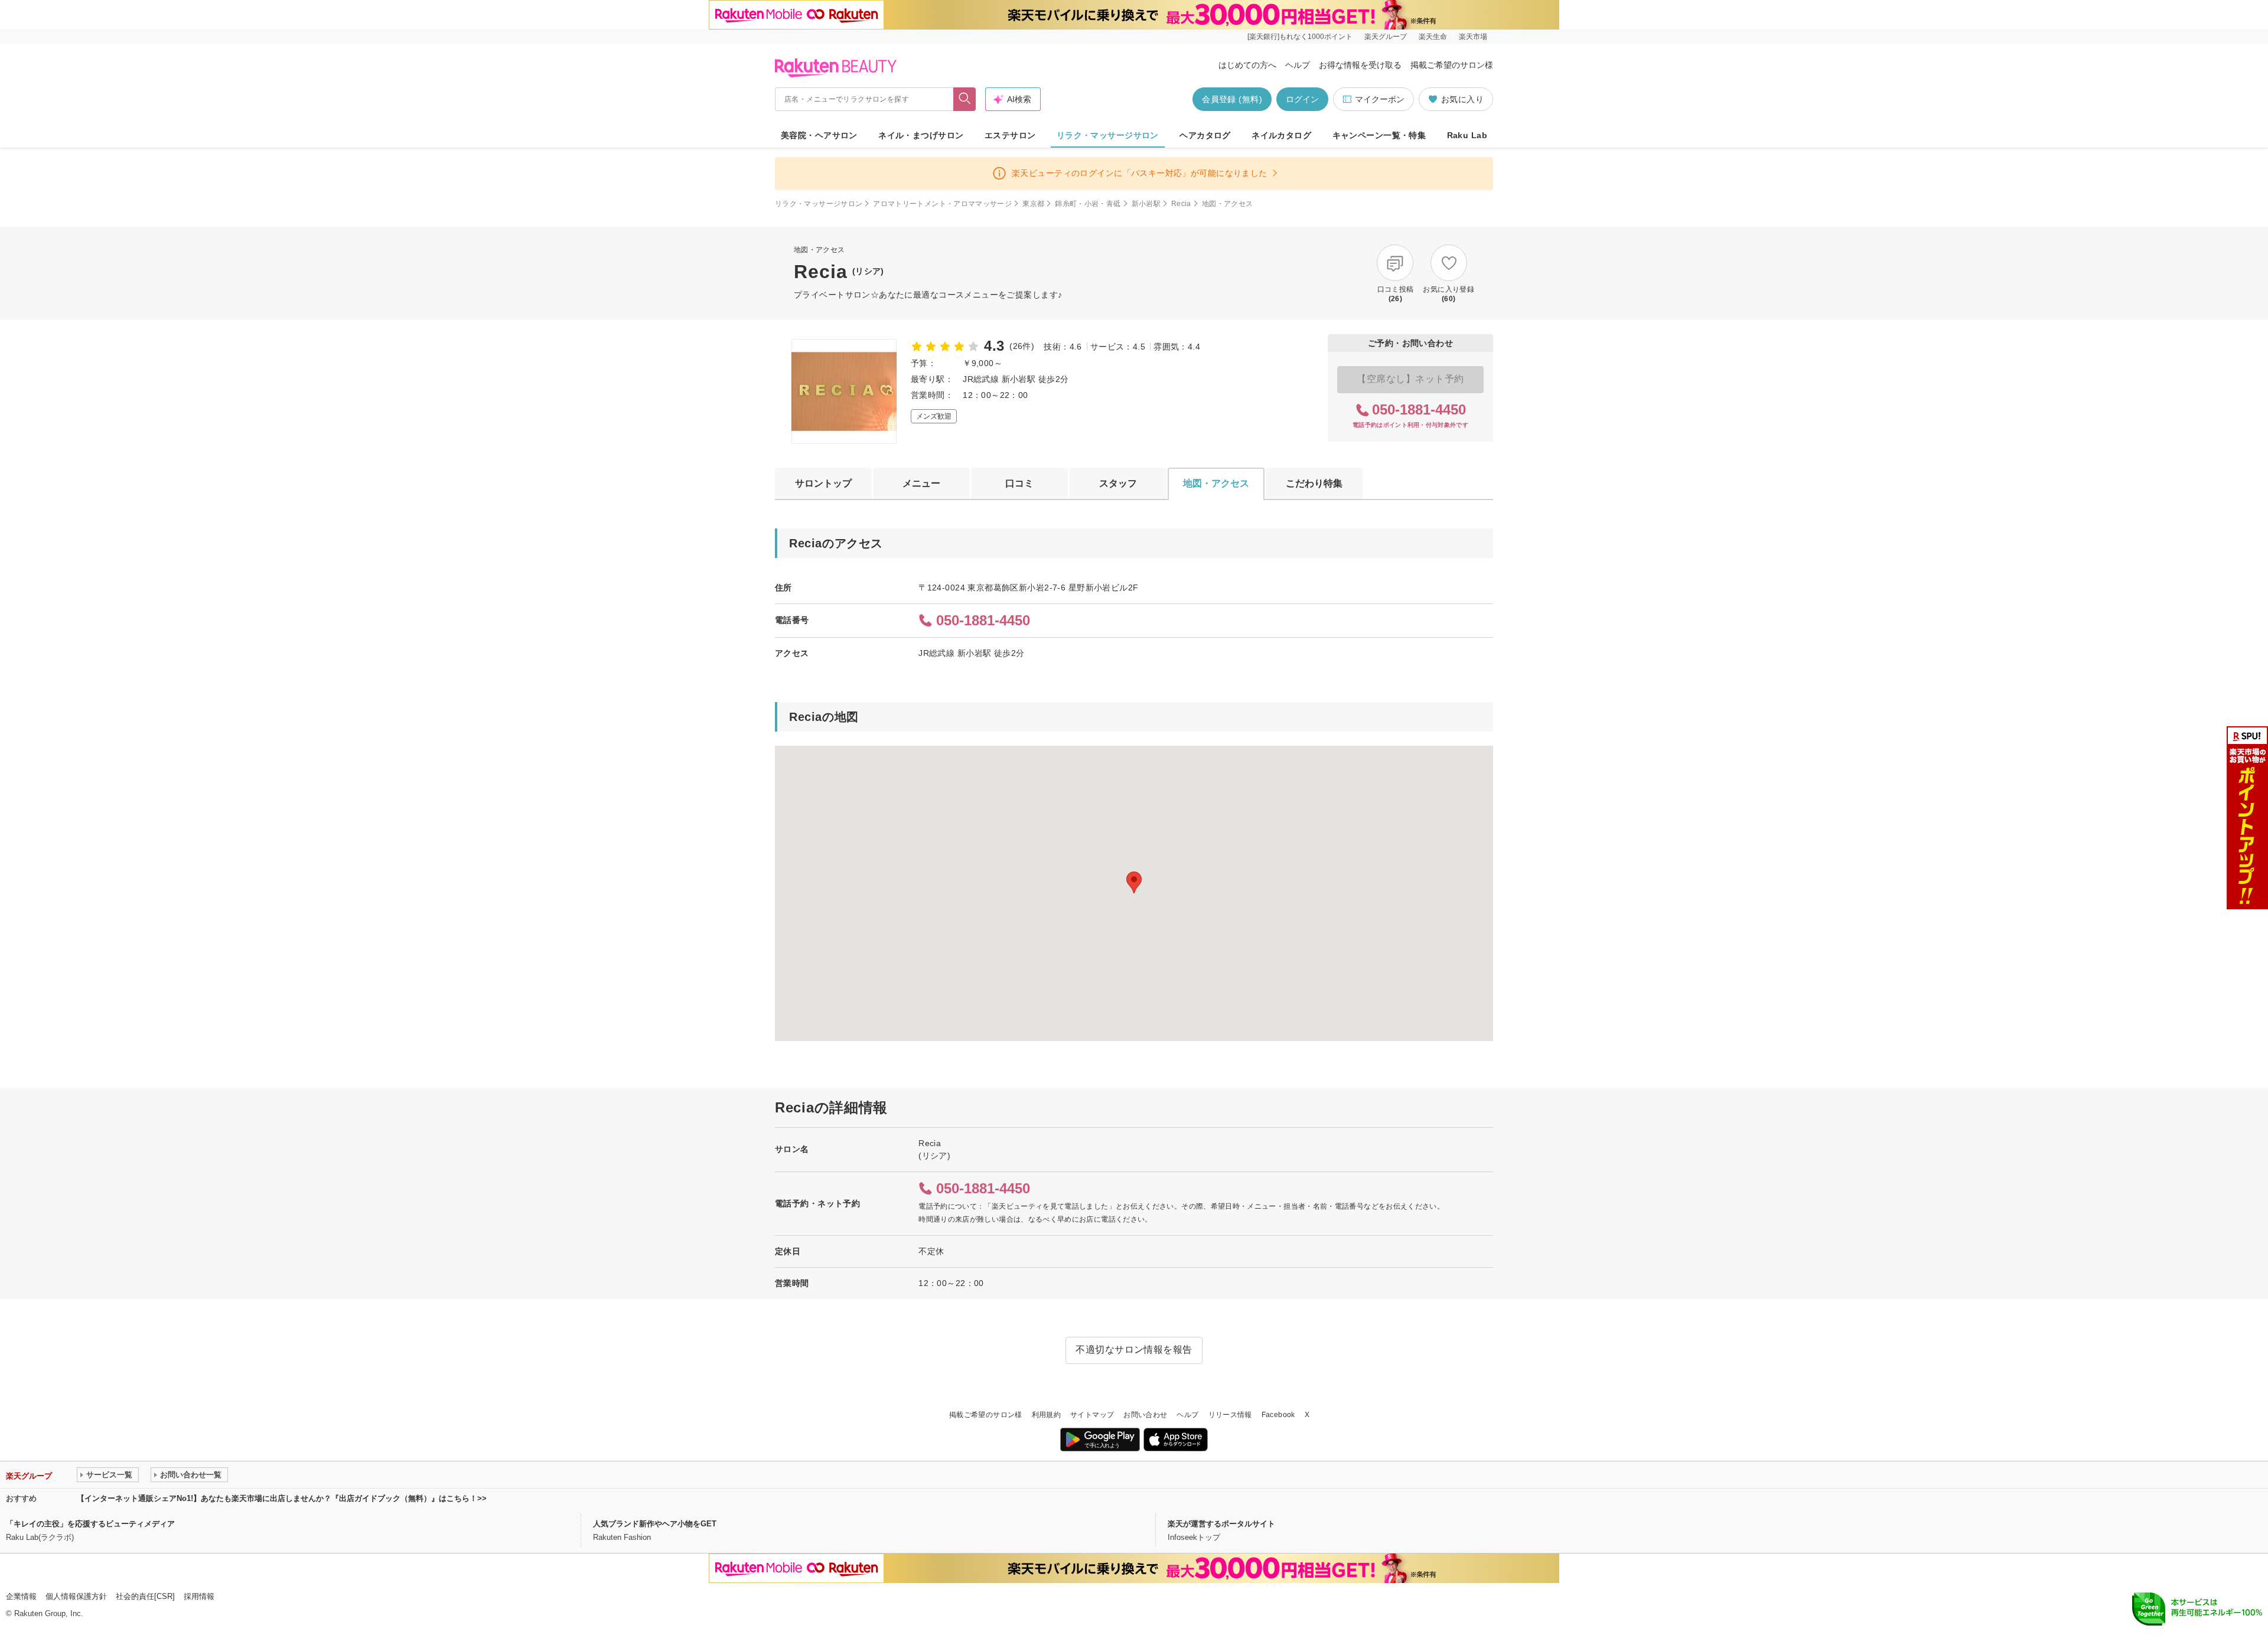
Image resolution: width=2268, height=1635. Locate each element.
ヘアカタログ (1205, 135)
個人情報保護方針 (76, 1596)
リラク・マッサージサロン (1108, 135)
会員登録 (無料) (1232, 99)
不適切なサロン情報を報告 (1134, 1350)
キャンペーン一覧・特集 (1379, 135)
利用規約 (1046, 1415)
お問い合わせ (1145, 1415)
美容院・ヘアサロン (819, 135)
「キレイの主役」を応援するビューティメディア (90, 1524)
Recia (1181, 204)
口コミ (1019, 483)
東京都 (1033, 204)
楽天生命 (1433, 37)
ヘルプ (1298, 65)
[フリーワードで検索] (965, 99)
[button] (1134, 882)
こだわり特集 (1314, 483)
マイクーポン (1380, 99)
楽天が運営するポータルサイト (1221, 1524)
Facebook (1278, 1415)
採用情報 (199, 1596)
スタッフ (1118, 483)
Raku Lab (1467, 135)
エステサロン (1010, 135)
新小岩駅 (1146, 204)
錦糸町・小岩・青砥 (1088, 204)
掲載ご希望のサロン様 (1452, 65)
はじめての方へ (1247, 65)
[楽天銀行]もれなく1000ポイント (1300, 37)
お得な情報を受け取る (1360, 65)
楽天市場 (1473, 37)
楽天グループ (1386, 37)
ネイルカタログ (1281, 135)
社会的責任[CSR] (145, 1596)
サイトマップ (1092, 1415)
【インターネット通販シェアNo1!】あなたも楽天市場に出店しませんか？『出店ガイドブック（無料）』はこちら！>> (282, 1498)
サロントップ (823, 483)
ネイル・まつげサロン (921, 135)
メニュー (921, 483)
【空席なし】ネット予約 (1410, 379)
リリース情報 (1230, 1415)
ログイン (1302, 99)
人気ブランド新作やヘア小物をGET (655, 1524)
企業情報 (21, 1596)
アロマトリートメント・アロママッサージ (942, 204)
